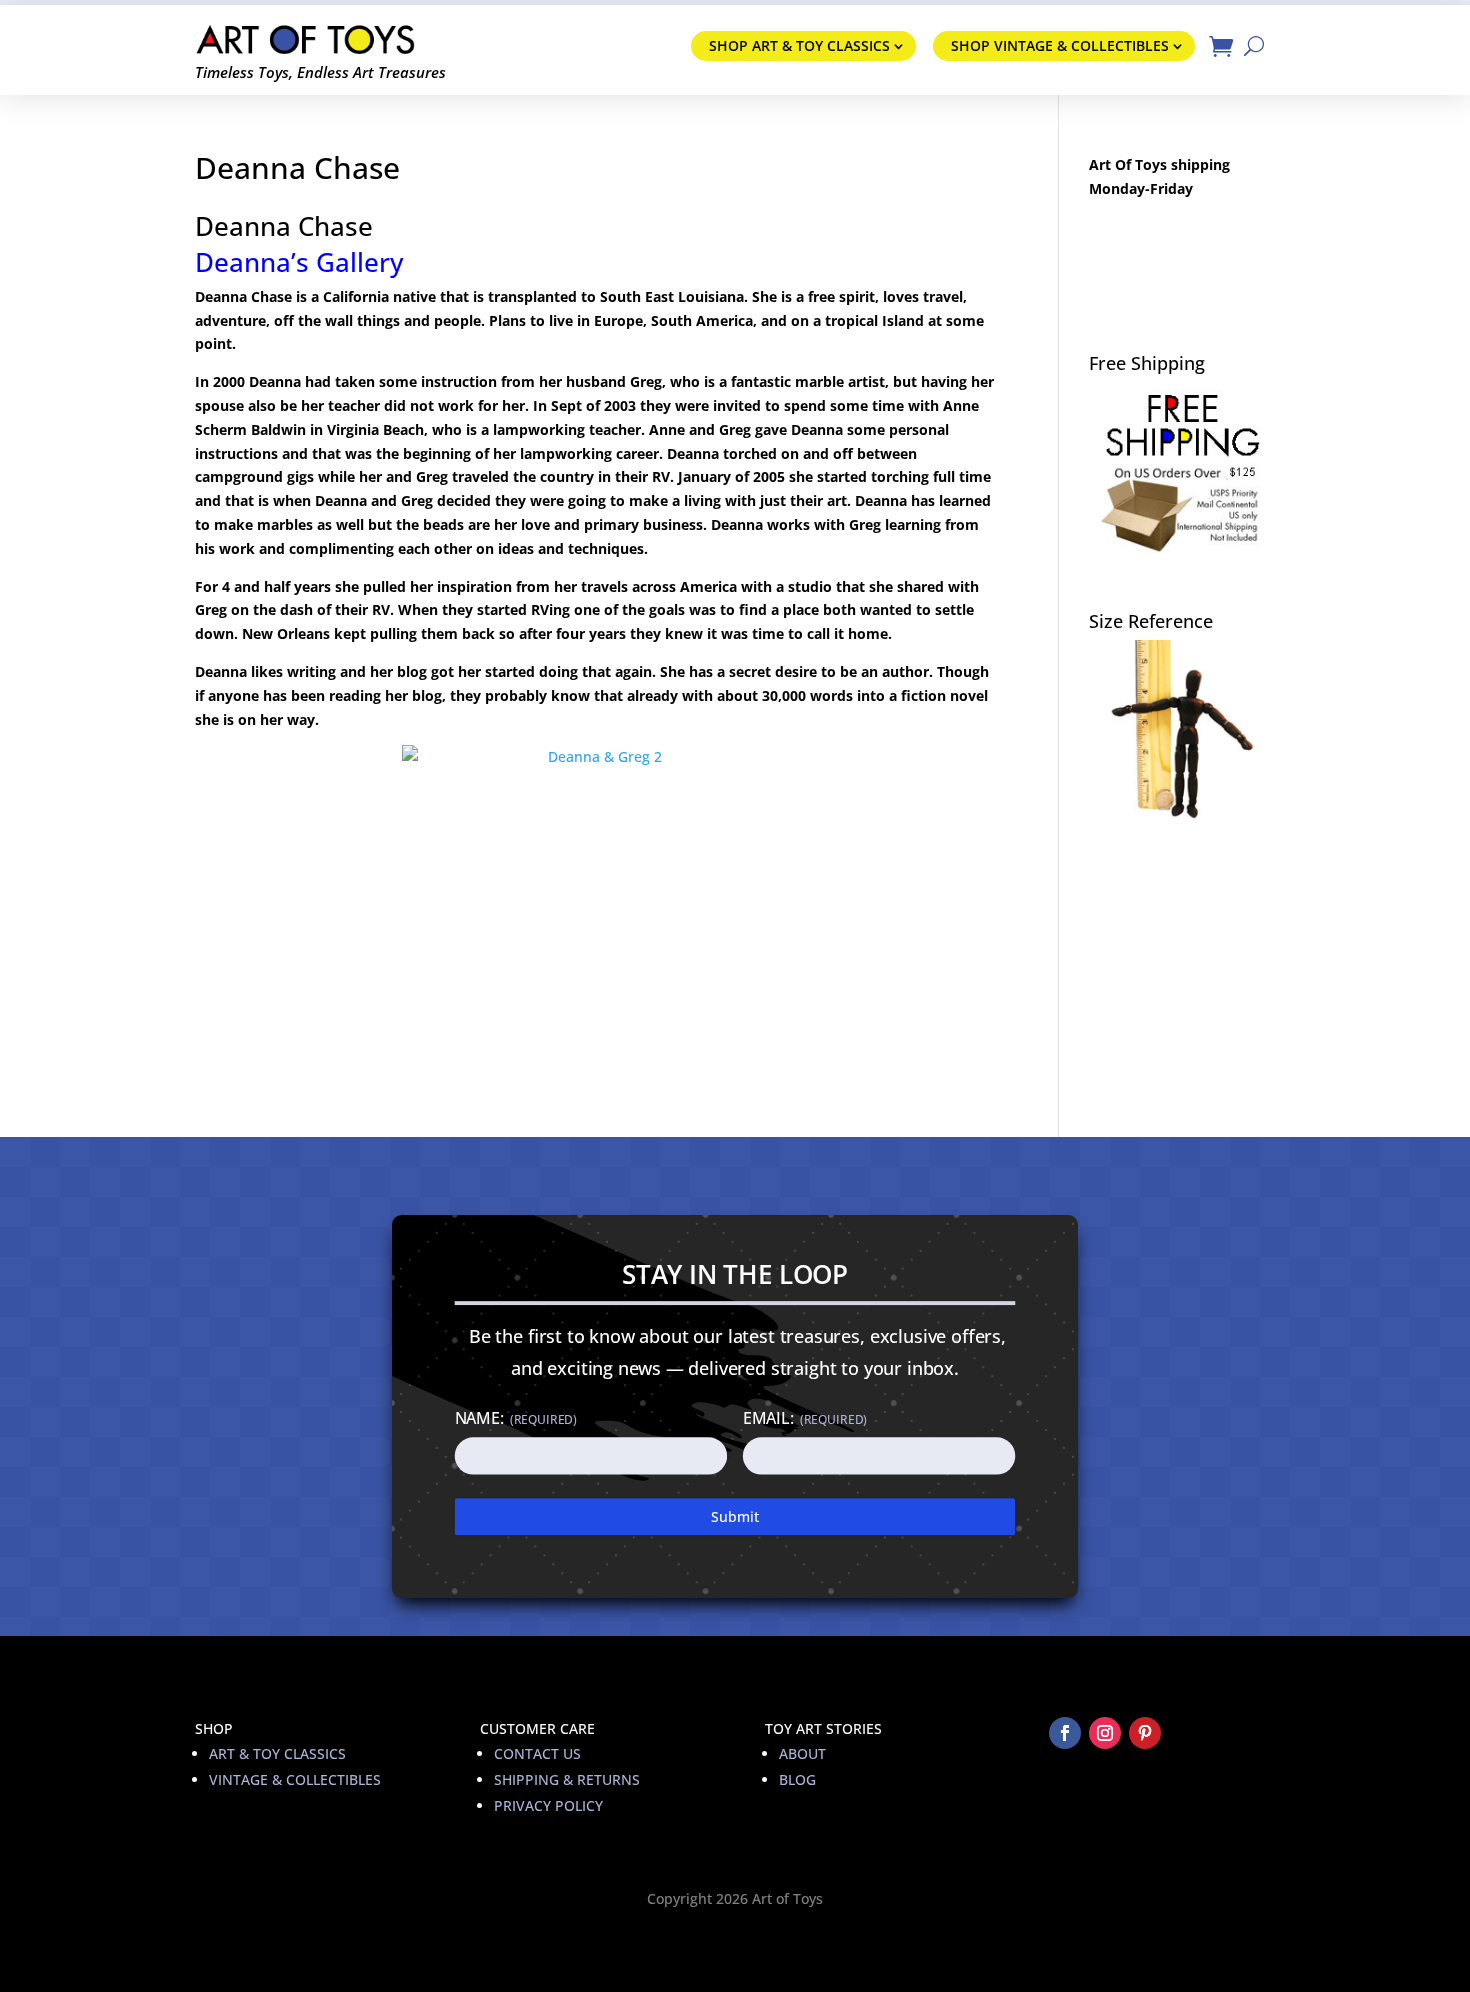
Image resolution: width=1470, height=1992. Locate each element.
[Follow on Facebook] (1065, 1733)
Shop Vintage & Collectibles (1060, 45)
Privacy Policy (548, 1805)
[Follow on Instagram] (1105, 1733)
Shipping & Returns (567, 1779)
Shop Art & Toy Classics (799, 45)
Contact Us (537, 1753)
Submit (734, 1516)
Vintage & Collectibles (295, 1779)
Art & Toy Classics (277, 1753)
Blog (797, 1779)
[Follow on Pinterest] (1145, 1733)
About (802, 1753)
